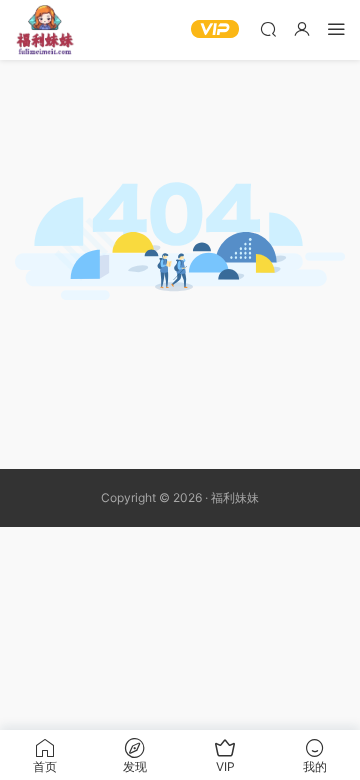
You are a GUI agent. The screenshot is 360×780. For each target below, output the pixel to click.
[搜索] (268, 28)
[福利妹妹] (45, 30)
